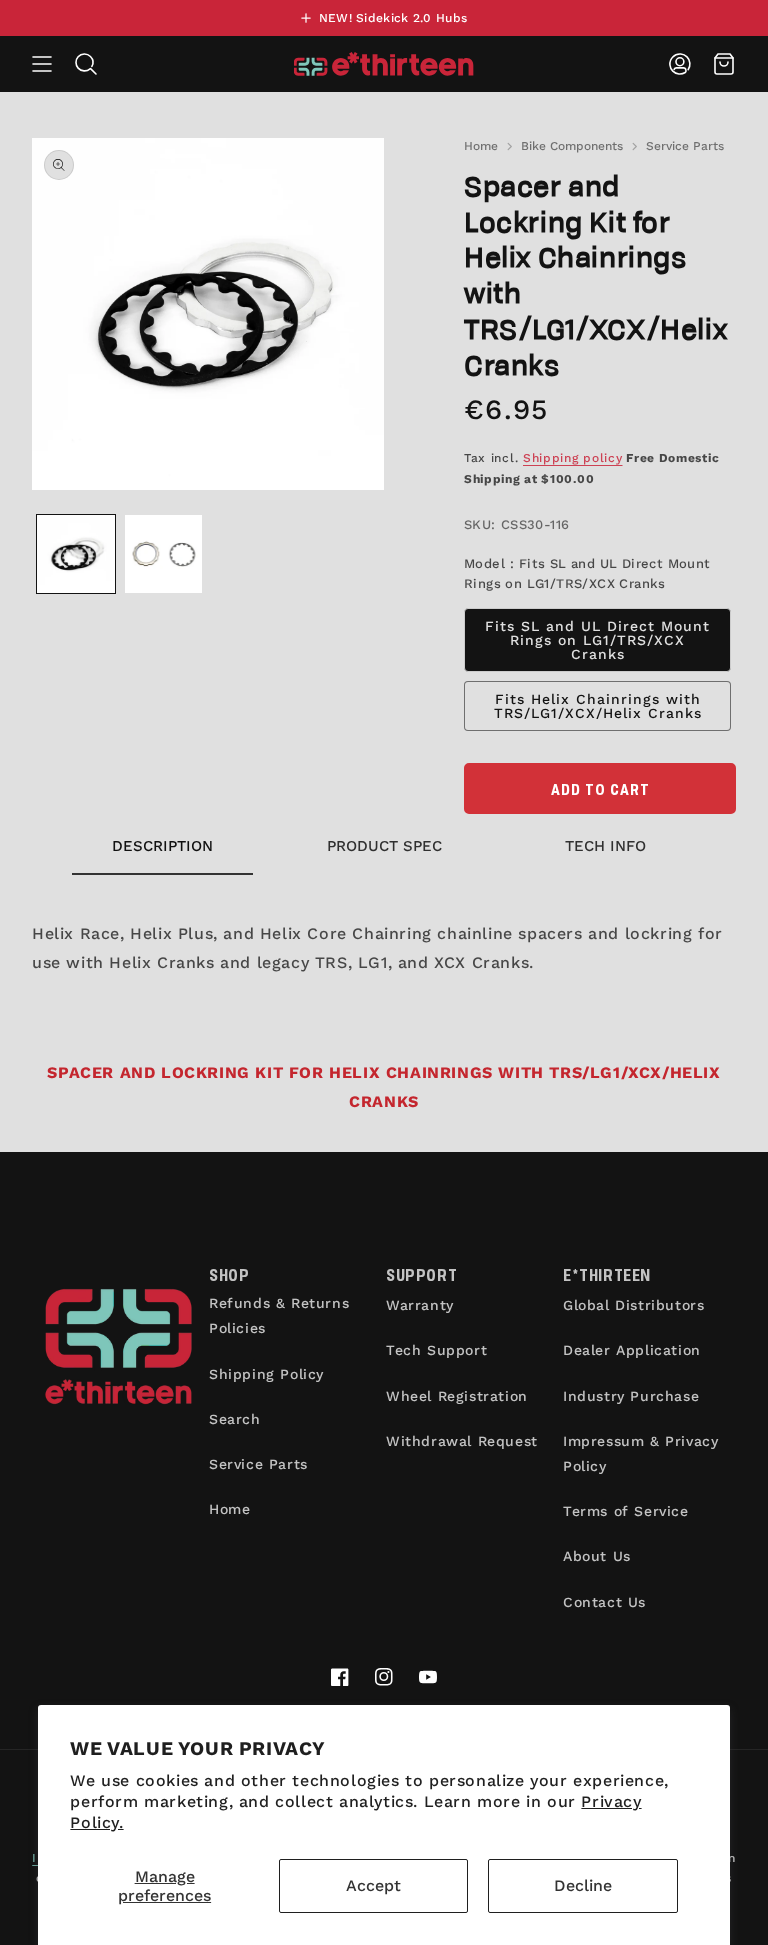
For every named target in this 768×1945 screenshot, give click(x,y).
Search (235, 1419)
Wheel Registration (457, 1396)
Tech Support (436, 1350)
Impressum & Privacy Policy (640, 1453)
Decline (583, 1885)
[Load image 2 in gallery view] (164, 554)
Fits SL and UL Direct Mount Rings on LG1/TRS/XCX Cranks (597, 640)
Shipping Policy (266, 1374)
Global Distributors (633, 1305)
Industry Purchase (631, 1396)
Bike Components (572, 146)
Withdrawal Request (462, 1441)
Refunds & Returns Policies (279, 1315)
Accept (373, 1885)
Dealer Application (632, 1350)
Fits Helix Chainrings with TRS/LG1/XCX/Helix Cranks (598, 706)
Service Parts (685, 146)
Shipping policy (573, 458)
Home (481, 146)
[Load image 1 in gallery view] (76, 554)
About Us (597, 1556)
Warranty (420, 1305)
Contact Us (604, 1602)
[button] (42, 64)
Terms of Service (626, 1511)
